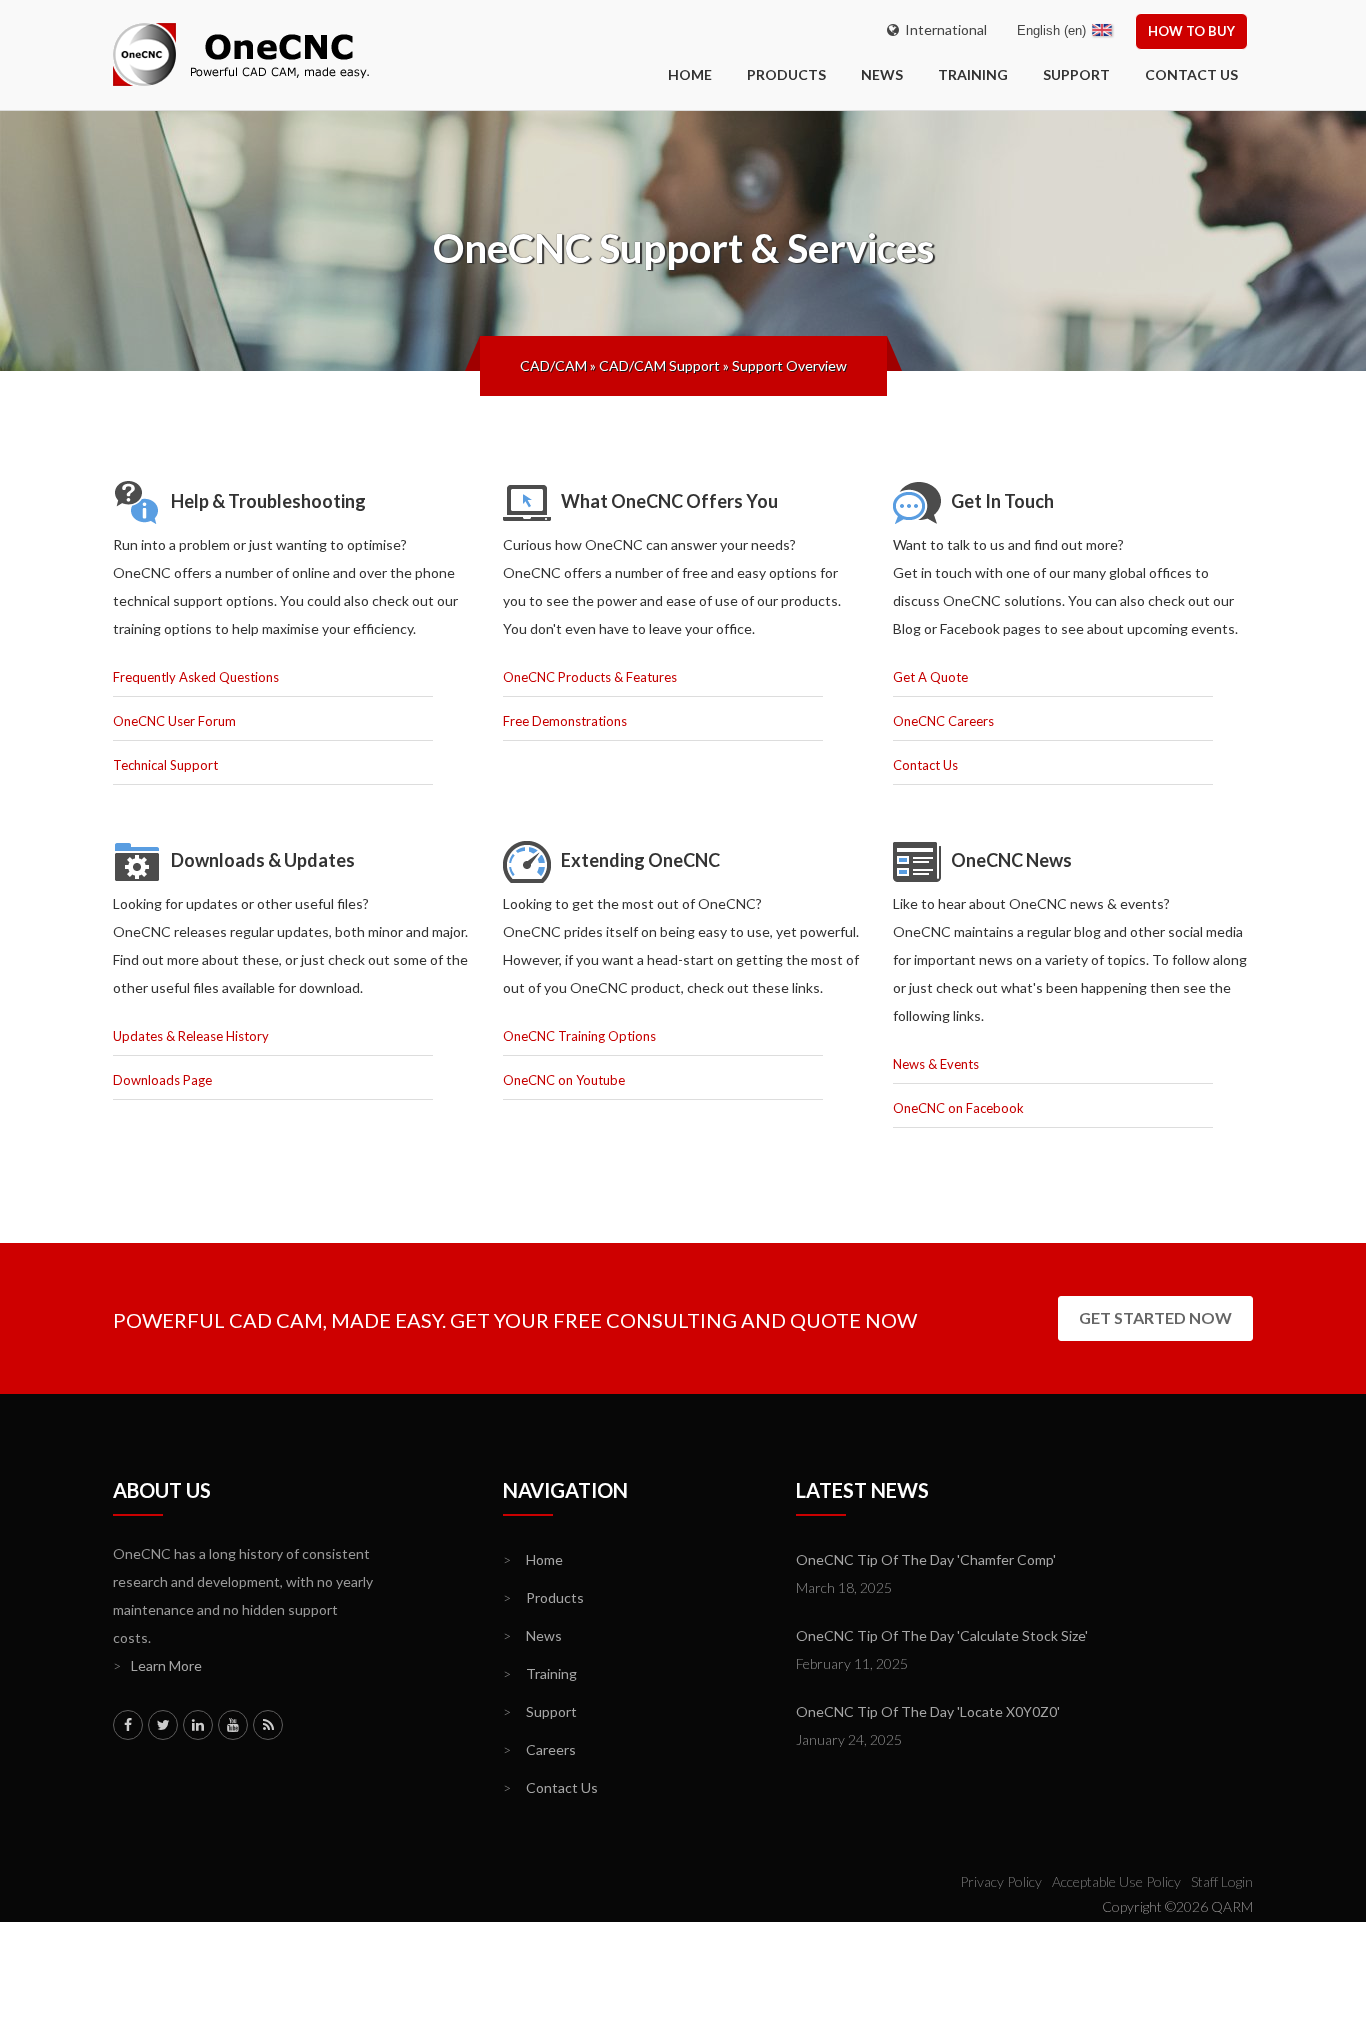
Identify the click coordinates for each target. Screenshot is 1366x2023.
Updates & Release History (191, 1036)
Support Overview (789, 365)
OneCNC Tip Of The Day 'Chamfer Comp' (926, 1559)
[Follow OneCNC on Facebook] (128, 1725)
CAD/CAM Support (659, 365)
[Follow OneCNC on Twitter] (163, 1725)
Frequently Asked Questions (196, 677)
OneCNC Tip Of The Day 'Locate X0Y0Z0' (928, 1711)
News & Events (936, 1064)
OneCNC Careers (943, 721)
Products (786, 74)
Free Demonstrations (565, 721)
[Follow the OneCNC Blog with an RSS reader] (268, 1725)
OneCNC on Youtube (564, 1080)
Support (1076, 74)
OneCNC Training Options (579, 1036)
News (882, 74)
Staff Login (1222, 1881)
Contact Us (1191, 74)
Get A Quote (930, 677)
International (943, 29)
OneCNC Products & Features (590, 677)
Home (533, 1559)
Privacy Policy (1001, 1881)
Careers (539, 1749)
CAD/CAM (553, 365)
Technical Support (165, 765)
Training (973, 74)
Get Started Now (1155, 1317)
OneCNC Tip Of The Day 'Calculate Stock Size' (942, 1635)
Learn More (157, 1665)
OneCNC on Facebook (958, 1108)
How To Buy (1191, 31)
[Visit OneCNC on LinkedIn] (198, 1725)
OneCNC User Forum (174, 721)
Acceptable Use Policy (1116, 1881)
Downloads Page (162, 1080)
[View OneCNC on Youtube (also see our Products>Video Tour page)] (233, 1725)
